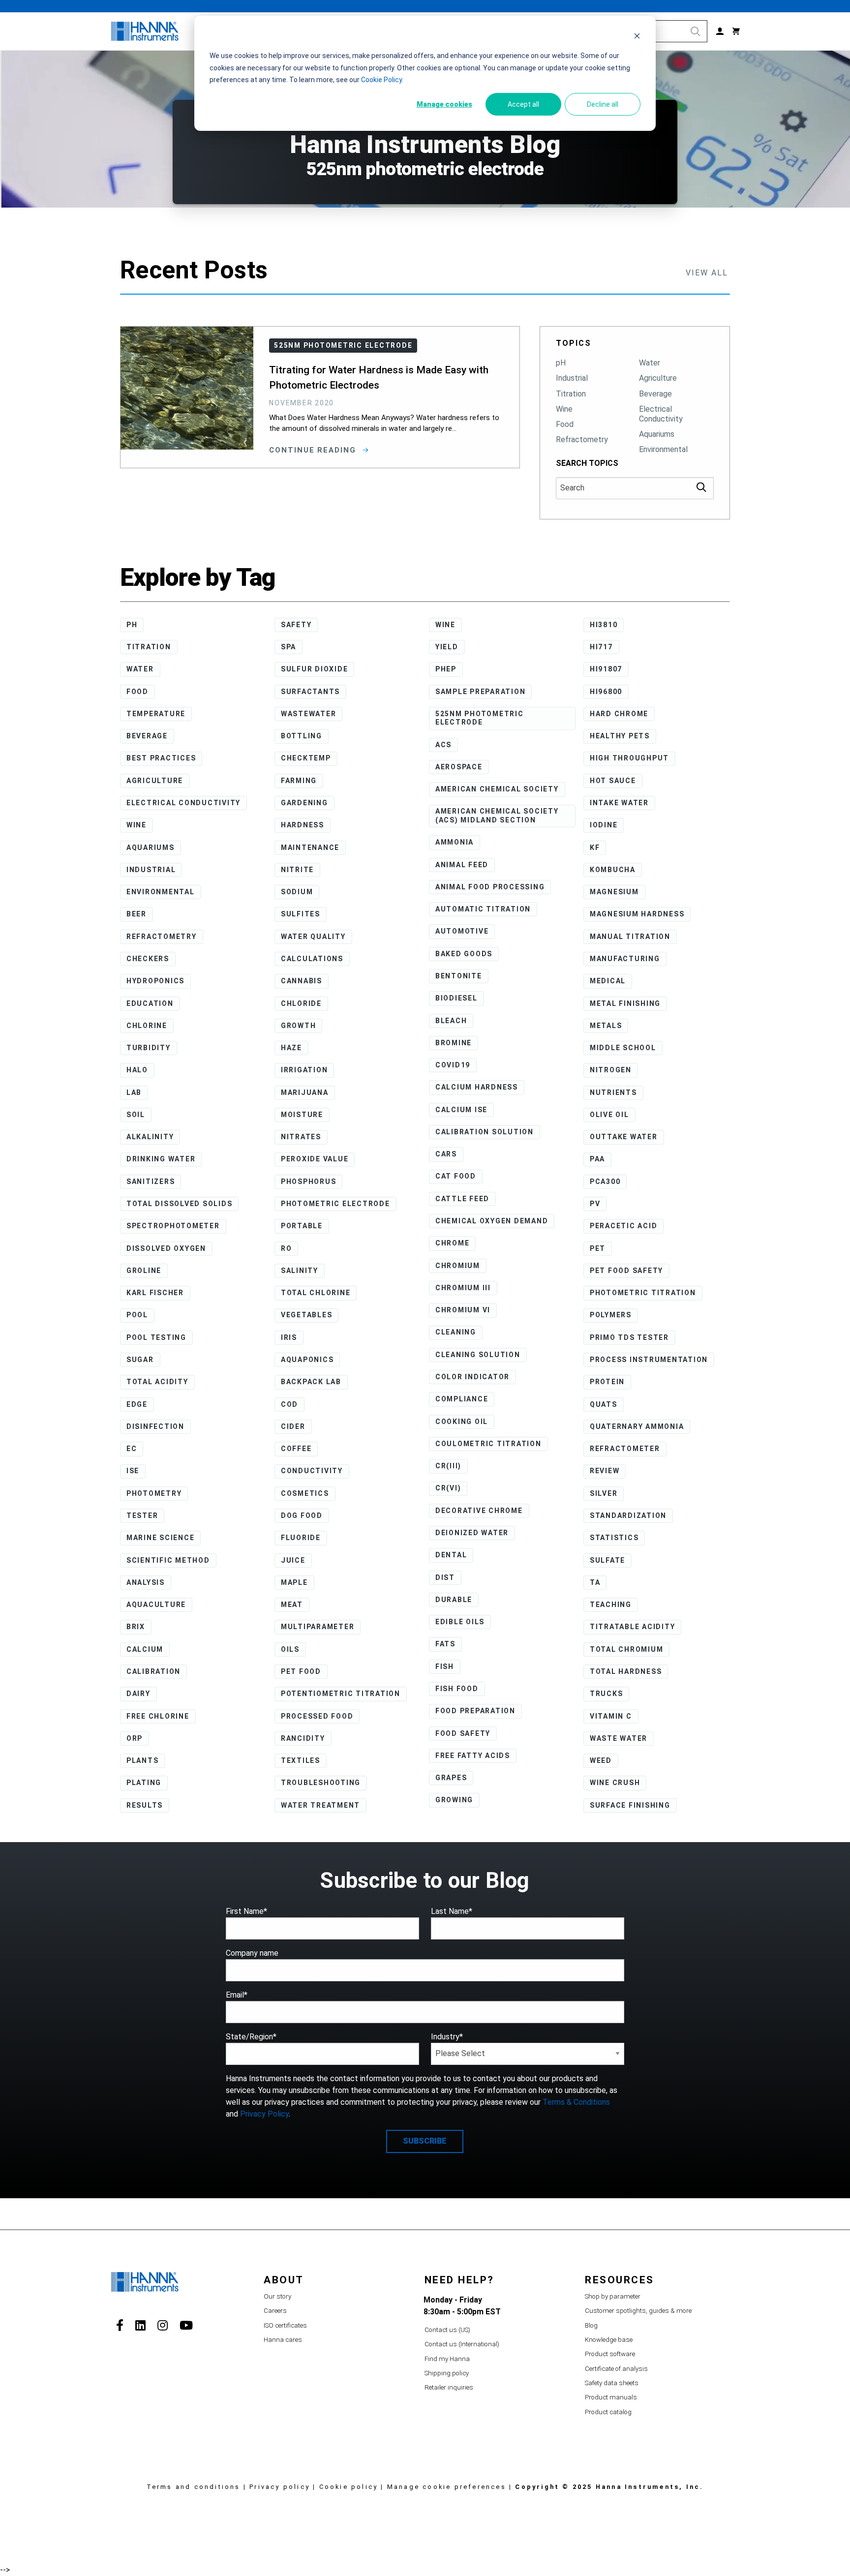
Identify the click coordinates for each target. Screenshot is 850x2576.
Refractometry (582, 439)
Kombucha (613, 870)
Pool (137, 1315)
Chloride (301, 1003)
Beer (137, 914)
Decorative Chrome (479, 1511)
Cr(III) (448, 1466)
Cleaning (456, 1332)
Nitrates (301, 1137)
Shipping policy (447, 2373)
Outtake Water (624, 1137)
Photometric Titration (643, 1293)
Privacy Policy (264, 2114)
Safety (296, 625)
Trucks (607, 1694)
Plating (144, 1783)
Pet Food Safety (626, 1271)
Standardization (628, 1515)
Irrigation (304, 1070)
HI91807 (606, 669)
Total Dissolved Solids (180, 1204)
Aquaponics (307, 1360)
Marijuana (305, 1092)
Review (605, 1471)
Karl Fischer (155, 1293)
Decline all (603, 104)
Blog (591, 2325)
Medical (608, 981)
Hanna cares (283, 2340)
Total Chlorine (316, 1293)
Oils (290, 1649)
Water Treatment (320, 1805)
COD (289, 1404)
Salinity (300, 1271)
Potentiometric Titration (341, 1694)
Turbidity (149, 1048)
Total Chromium (627, 1649)
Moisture (302, 1115)
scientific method (168, 1560)
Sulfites (301, 914)
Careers (275, 2311)
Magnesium (614, 892)
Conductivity (312, 1471)
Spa (288, 647)
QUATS (604, 1404)
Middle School (623, 1048)
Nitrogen (611, 1070)
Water (650, 363)
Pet (598, 1248)
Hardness (303, 825)
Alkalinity (150, 1137)
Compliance (462, 1399)
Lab (134, 1092)
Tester (142, 1515)
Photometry (154, 1493)
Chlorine (147, 1026)
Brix (136, 1627)
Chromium (458, 1266)
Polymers (611, 1315)
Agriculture (658, 378)
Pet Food (301, 1671)
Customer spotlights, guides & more (638, 2311)
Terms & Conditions (576, 2102)
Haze (291, 1048)
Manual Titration (630, 937)
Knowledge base (609, 2340)
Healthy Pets (620, 736)
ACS (443, 745)
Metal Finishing (625, 1003)
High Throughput (629, 758)
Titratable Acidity (633, 1627)
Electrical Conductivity (661, 414)
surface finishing (630, 1805)
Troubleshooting (321, 1783)
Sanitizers (151, 1182)
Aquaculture (156, 1605)
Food (565, 424)
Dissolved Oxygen (166, 1248)
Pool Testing (156, 1337)
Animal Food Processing (490, 887)
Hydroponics (155, 981)
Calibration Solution (485, 1132)
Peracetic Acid (624, 1226)
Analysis (146, 1582)
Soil (136, 1115)
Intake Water (619, 803)
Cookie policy (349, 2487)
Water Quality (313, 937)
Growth (299, 1026)
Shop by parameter (613, 2296)
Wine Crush (615, 1783)
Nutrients (613, 1092)
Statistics (614, 1538)
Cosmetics (305, 1493)
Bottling (302, 736)
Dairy (138, 1694)
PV (595, 1204)
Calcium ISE (461, 1110)
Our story (277, 2296)
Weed (601, 1760)
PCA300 (605, 1182)
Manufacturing (625, 959)
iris (289, 1337)
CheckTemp (306, 758)
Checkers (148, 959)
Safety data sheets (612, 2383)
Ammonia (455, 842)
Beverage (655, 394)
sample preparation (481, 692)
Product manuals (611, 2397)
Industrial (572, 378)
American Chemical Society (497, 789)
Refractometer (625, 1449)
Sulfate (607, 1560)
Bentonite (459, 976)
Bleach (451, 1021)
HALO (137, 1070)
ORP (135, 1738)
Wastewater (309, 714)
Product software (610, 2354)
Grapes (451, 1778)
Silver (604, 1493)
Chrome (453, 1243)
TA (595, 1582)
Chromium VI (463, 1310)
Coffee (296, 1449)
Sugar (140, 1360)
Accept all (523, 104)
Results (145, 1805)
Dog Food (302, 1515)
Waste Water (619, 1738)
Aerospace (459, 767)
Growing (454, 1800)
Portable (302, 1226)
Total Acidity (157, 1382)
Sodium (297, 892)
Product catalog (608, 2412)
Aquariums (657, 434)
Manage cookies (444, 104)
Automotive (462, 931)
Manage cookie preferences (447, 2487)
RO (287, 1248)
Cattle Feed (462, 1199)
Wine (564, 409)
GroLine (144, 1271)
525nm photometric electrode (480, 718)
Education (150, 1003)
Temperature (156, 714)
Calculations (312, 959)
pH (561, 363)
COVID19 (453, 1065)
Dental (451, 1555)
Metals (606, 1026)
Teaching (611, 1605)
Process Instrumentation (649, 1360)
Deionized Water (472, 1533)
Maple (294, 1582)
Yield (447, 647)
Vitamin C (611, 1716)
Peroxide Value (315, 1159)
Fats (445, 1644)
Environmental (663, 449)
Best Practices (161, 758)
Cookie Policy (381, 80)
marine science (161, 1538)
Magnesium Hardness (637, 914)
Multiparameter (318, 1627)
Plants (143, 1760)
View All (707, 273)
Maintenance (310, 848)
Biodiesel (456, 998)
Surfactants (310, 692)
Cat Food (456, 1176)
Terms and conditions (194, 2487)
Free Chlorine (158, 1716)
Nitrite (297, 870)
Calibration (153, 1671)
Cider (293, 1426)
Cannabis (302, 981)
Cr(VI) (448, 1488)
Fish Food (457, 1689)
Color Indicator (472, 1377)
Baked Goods (464, 954)
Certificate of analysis (616, 2369)
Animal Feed (462, 865)
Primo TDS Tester (629, 1337)
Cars (446, 1154)
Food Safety (463, 1733)
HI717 (601, 647)
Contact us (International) (462, 2344)
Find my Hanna (447, 2359)
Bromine (454, 1043)
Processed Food (317, 1716)
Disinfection (155, 1426)
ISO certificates (285, 2325)
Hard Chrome (619, 714)
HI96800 (606, 692)
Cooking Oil (462, 1422)
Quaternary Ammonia (637, 1426)
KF (595, 848)
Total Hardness (626, 1671)
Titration (571, 394)
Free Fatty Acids (473, 1756)
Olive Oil (609, 1115)
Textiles (301, 1760)
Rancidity (303, 1738)
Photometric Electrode (335, 1204)
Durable (454, 1600)
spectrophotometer (173, 1226)
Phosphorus (309, 1182)
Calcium (145, 1649)
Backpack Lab (311, 1382)
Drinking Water (161, 1159)
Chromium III (463, 1288)
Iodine (604, 825)
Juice (293, 1560)
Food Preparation (475, 1711)
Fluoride (301, 1538)
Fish (445, 1667)
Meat (292, 1605)
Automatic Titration (483, 909)
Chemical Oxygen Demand (492, 1221)
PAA (597, 1159)
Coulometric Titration (488, 1444)
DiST (445, 1577)
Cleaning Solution (478, 1355)
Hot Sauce (613, 781)
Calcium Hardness (477, 1087)
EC (132, 1449)
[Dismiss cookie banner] (637, 37)
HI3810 (604, 625)
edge (137, 1404)
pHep (446, 669)
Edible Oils (460, 1622)
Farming (299, 781)
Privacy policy (280, 2487)
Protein (607, 1382)
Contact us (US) (447, 2330)
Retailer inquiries (449, 2387)
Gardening (304, 803)
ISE (133, 1471)
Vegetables (307, 1315)
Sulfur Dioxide (315, 669)
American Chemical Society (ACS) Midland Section (497, 816)
